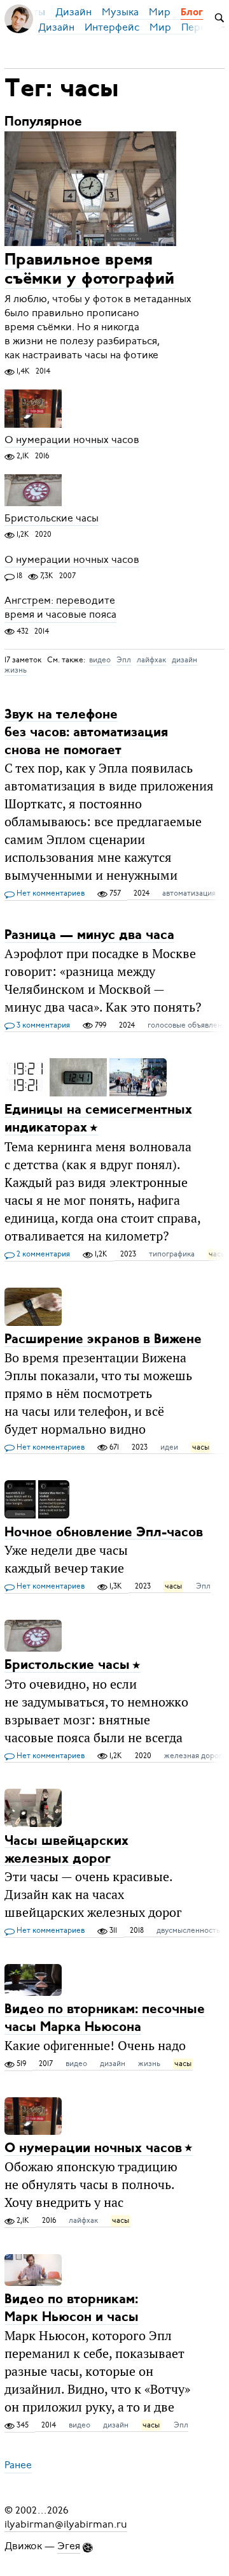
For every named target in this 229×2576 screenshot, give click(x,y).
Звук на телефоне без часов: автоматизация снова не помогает (86, 732)
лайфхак (151, 660)
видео (100, 660)
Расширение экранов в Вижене (103, 1340)
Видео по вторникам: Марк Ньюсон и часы (72, 2309)
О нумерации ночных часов (72, 440)
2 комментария (42, 1254)
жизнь (16, 670)
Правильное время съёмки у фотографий (89, 270)
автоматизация (189, 893)
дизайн (184, 660)
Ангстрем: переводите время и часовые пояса (60, 608)
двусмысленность (188, 1930)
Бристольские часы (52, 518)
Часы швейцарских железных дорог (66, 1850)
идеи (169, 1447)
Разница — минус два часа (89, 935)
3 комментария (42, 1025)
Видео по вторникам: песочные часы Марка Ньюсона (105, 2019)
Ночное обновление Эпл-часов (104, 1532)
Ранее (18, 2466)
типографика (172, 1254)
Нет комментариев (50, 893)
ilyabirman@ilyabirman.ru (66, 2524)
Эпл (124, 660)
